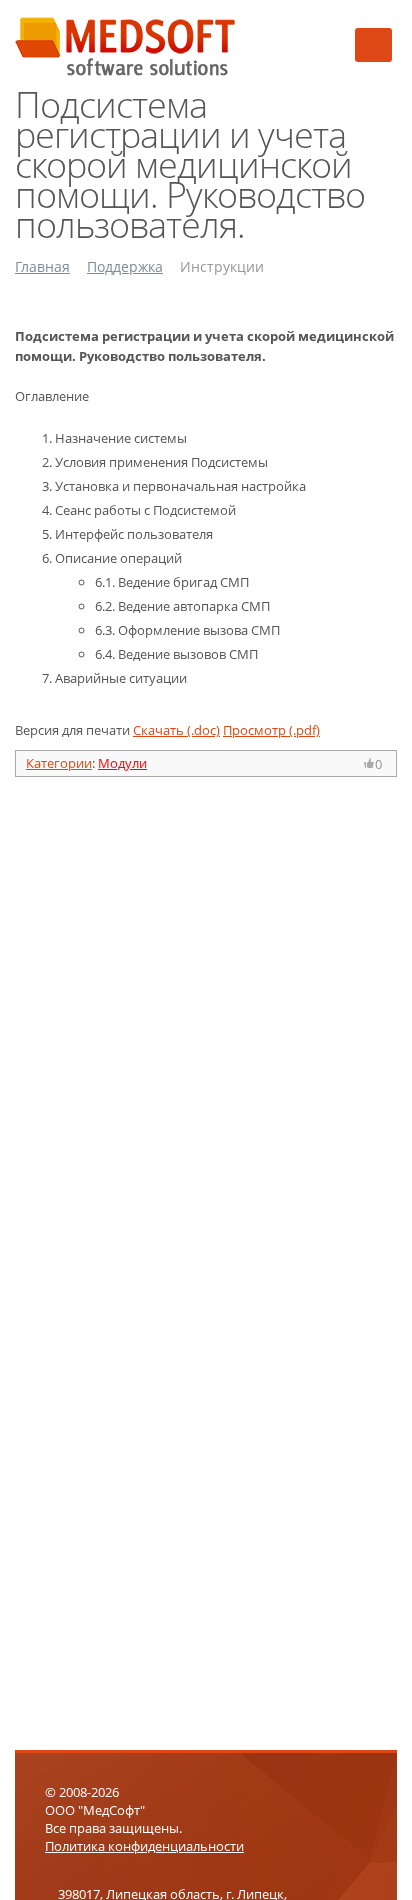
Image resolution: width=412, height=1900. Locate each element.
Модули (122, 763)
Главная (42, 266)
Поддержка (125, 266)
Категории (59, 763)
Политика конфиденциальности (144, 1846)
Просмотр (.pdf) (271, 730)
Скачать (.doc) (176, 730)
